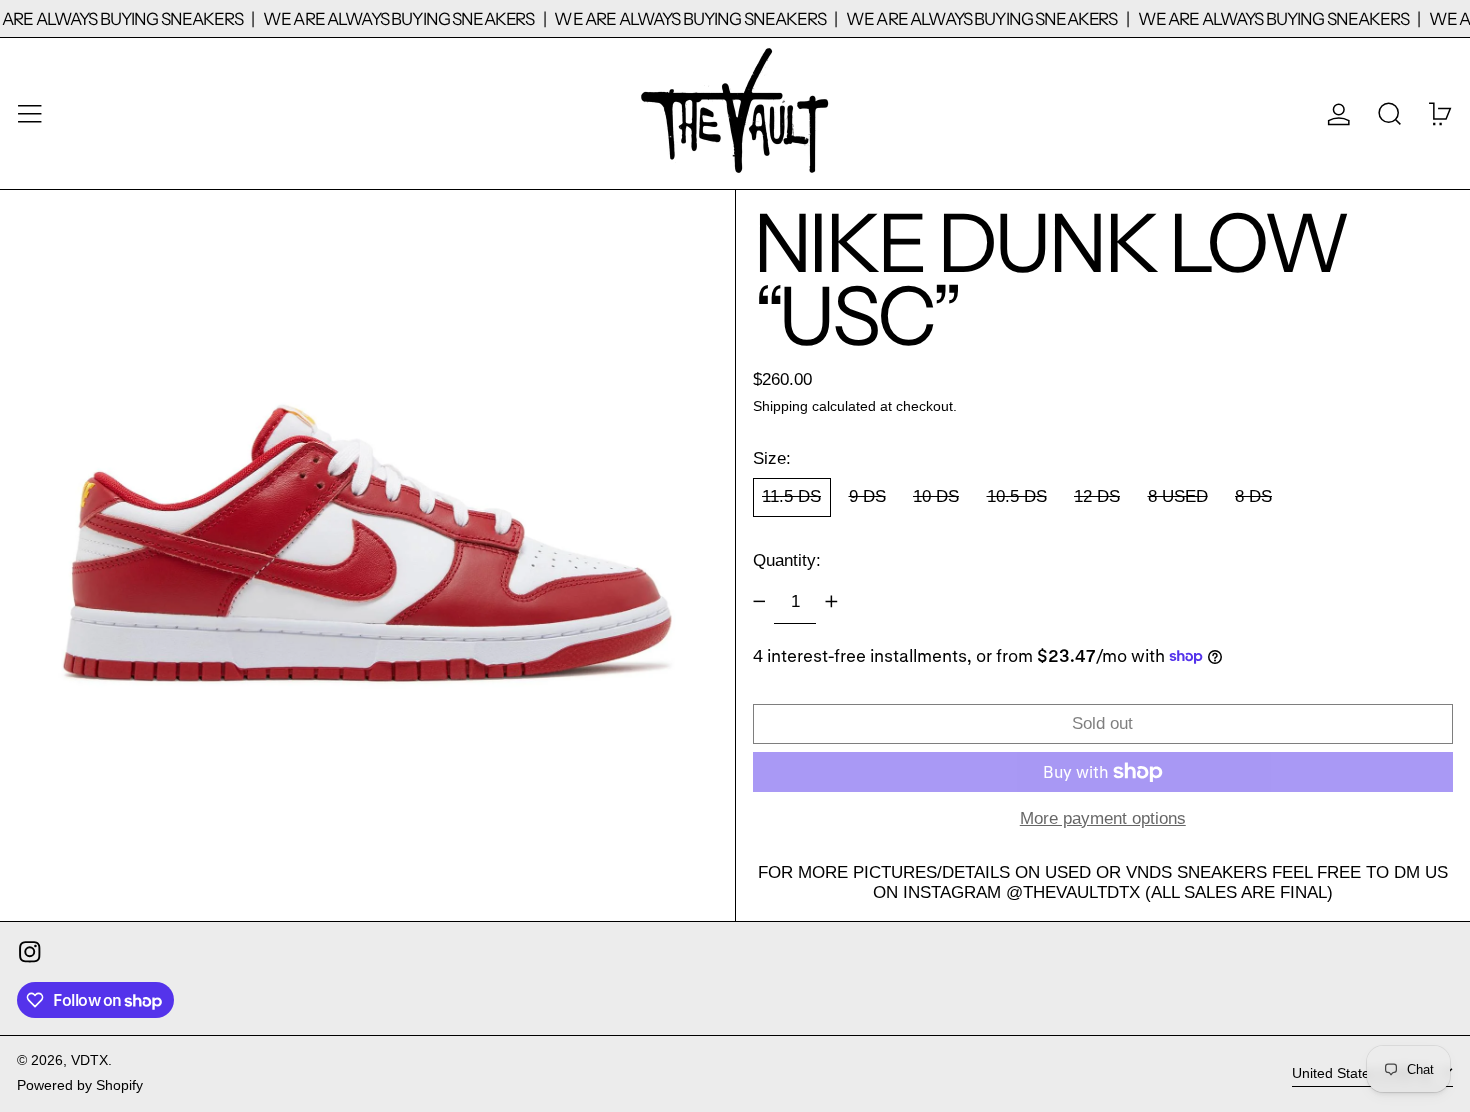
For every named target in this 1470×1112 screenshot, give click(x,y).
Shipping (780, 406)
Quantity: (787, 560)
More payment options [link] (1103, 818)
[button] (1390, 113)
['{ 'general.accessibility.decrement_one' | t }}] (759, 602)
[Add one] (831, 602)
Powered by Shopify (80, 1085)
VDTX (89, 1060)
